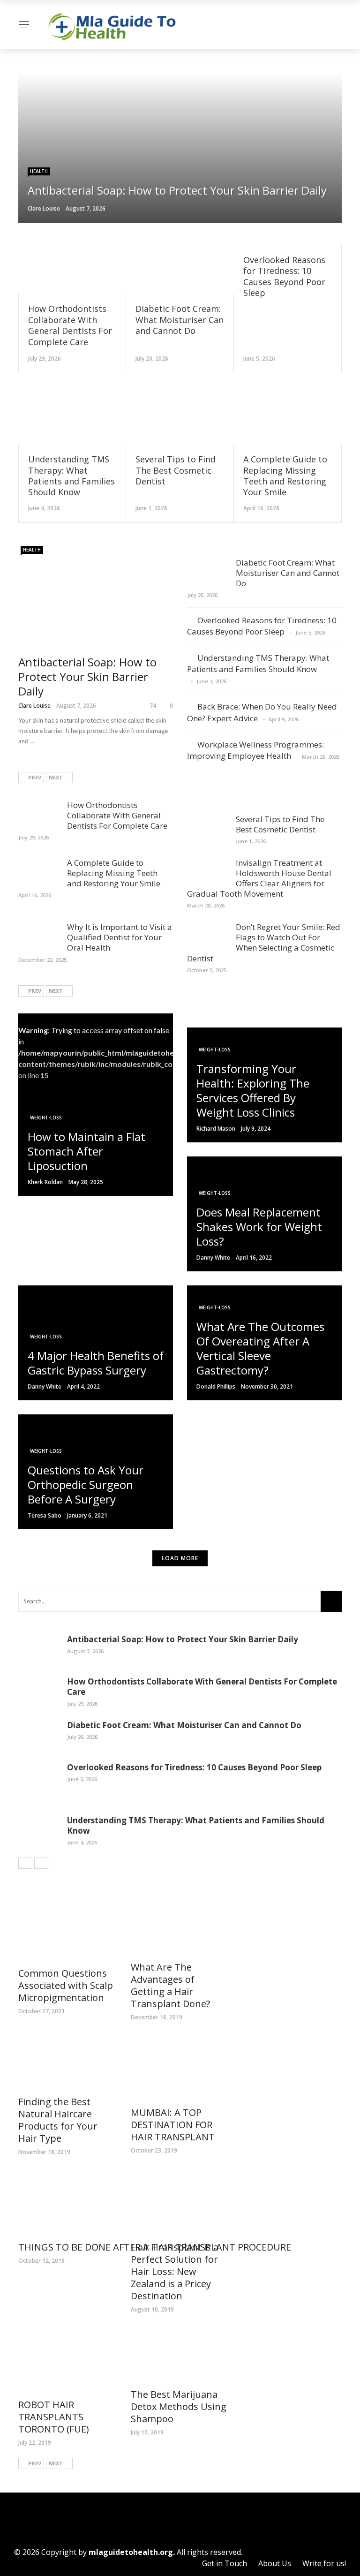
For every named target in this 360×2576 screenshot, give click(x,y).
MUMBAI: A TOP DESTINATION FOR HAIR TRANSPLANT (173, 2125)
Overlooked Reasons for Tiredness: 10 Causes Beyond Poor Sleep (284, 276)
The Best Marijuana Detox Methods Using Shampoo (179, 2406)
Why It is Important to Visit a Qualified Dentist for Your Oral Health (120, 937)
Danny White (213, 1258)
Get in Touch (225, 2563)
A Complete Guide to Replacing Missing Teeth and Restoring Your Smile (285, 476)
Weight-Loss (46, 1118)
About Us (275, 2563)
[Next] (41, 1863)
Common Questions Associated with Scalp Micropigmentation (66, 1985)
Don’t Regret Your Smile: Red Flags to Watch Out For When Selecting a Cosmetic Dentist (264, 942)
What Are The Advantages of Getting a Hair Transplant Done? (170, 1985)
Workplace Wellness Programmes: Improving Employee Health (255, 750)
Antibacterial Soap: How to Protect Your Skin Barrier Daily (87, 676)
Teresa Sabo (45, 1515)
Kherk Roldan (45, 1182)
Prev (35, 777)
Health (39, 171)
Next (56, 777)
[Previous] (25, 1863)
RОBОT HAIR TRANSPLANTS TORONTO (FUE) (54, 2417)
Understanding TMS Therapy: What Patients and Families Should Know (71, 476)
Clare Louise (44, 208)
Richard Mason (216, 1129)
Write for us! (324, 2563)
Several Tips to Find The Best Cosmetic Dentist (176, 470)
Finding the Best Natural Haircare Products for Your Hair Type (58, 2120)
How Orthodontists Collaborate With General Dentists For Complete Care (70, 325)
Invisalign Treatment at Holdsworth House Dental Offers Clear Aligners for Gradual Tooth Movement (259, 878)
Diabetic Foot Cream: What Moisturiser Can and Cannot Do (180, 320)
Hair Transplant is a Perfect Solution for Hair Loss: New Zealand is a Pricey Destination (175, 2271)
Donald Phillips (216, 1386)
